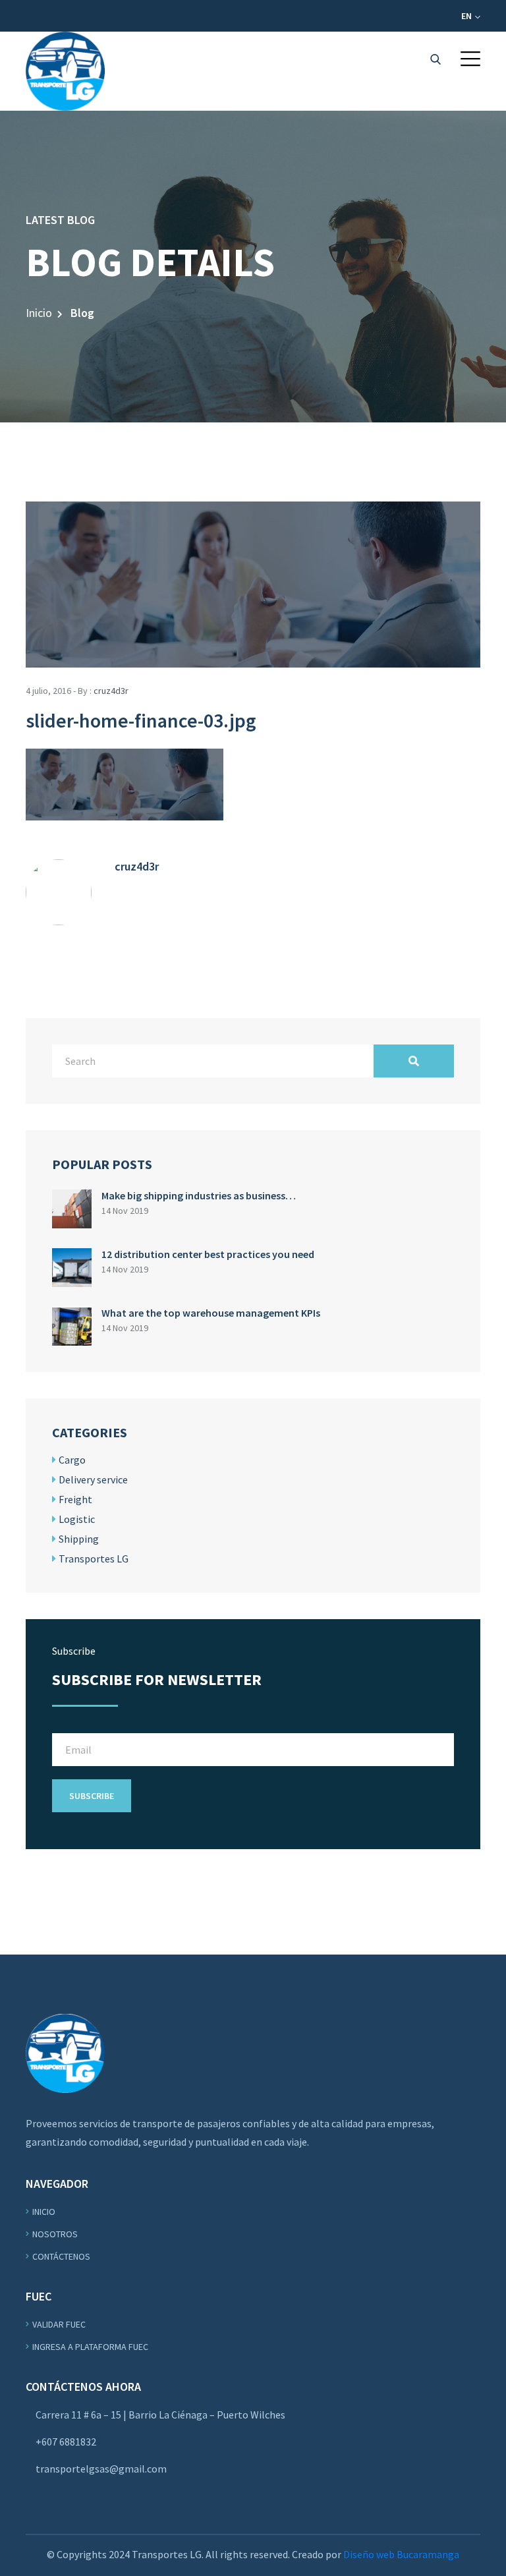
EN (467, 16)
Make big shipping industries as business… (199, 1195)
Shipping (79, 1539)
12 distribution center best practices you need (208, 1254)
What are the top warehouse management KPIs (211, 1313)
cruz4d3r (111, 691)
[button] (470, 59)
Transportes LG (94, 1559)
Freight (75, 1499)
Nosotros (55, 2234)
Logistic (77, 1519)
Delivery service (93, 1479)
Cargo (72, 1460)
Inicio (39, 313)
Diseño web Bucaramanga (401, 2554)
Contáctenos (61, 2256)
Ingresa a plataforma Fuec (90, 2347)
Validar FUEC (59, 2324)
